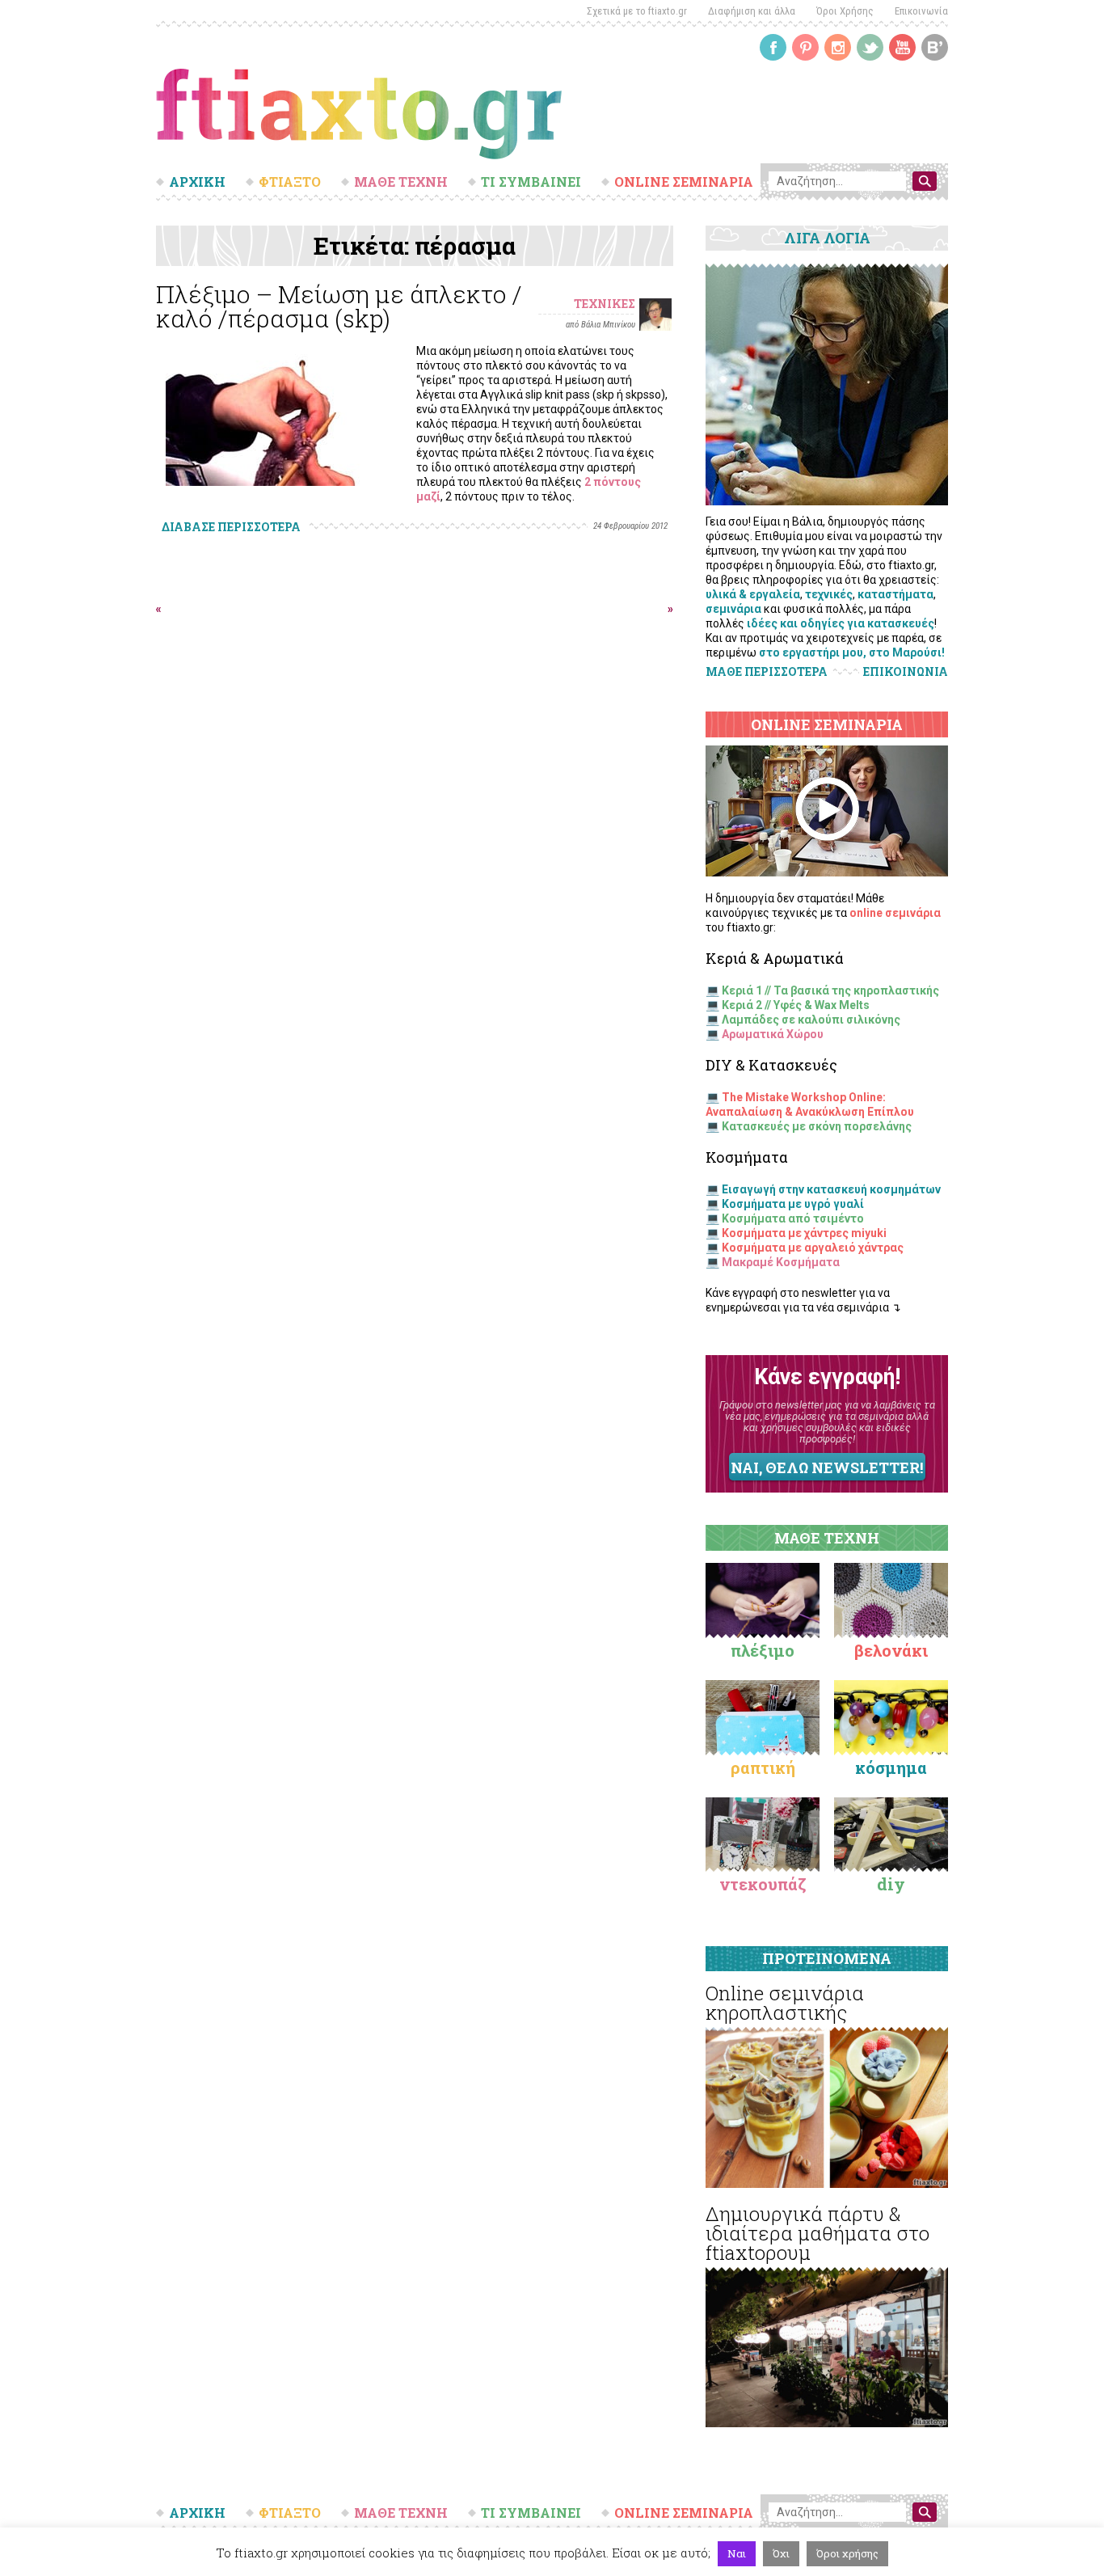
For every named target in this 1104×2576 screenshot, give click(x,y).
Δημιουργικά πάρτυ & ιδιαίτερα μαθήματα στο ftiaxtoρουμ (817, 2233)
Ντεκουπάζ (763, 1884)
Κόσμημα (891, 1767)
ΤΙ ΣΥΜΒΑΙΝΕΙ (531, 182)
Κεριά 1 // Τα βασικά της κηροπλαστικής (830, 990)
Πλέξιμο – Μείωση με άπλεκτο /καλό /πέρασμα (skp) (339, 306)
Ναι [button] (737, 2553)
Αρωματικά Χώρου (773, 1034)
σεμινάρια (733, 609)
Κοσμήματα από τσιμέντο (793, 1218)
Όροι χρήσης (847, 2553)
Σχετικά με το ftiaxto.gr (637, 11)
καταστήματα (895, 594)
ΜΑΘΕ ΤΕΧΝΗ (401, 182)
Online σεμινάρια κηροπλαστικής (785, 2003)
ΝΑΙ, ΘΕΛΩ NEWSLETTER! (827, 1467)
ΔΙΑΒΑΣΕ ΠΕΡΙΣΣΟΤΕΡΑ (231, 527)
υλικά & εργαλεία (753, 594)
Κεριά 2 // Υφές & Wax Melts (796, 1005)
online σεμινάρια (895, 913)
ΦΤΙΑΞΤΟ (290, 182)
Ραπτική (763, 1767)
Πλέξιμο (763, 1650)
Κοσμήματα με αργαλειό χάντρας (813, 1248)
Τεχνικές (605, 304)
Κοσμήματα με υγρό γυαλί (793, 1204)
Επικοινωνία (921, 11)
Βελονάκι (891, 1650)
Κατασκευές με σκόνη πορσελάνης (817, 1126)
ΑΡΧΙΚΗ (197, 182)
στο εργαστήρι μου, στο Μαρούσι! (852, 652)
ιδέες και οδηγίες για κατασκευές (841, 623)
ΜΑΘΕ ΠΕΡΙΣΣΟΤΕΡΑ (767, 671)
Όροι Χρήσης (845, 11)
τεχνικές (829, 594)
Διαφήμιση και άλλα (752, 11)
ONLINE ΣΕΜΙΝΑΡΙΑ (684, 182)
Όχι (781, 2553)
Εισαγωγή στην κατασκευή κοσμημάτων (831, 1189)
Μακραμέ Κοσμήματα (781, 1262)
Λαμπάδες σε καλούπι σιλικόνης (811, 1020)
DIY (891, 1884)
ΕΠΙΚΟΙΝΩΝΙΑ (906, 672)
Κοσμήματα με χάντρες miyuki (804, 1233)
